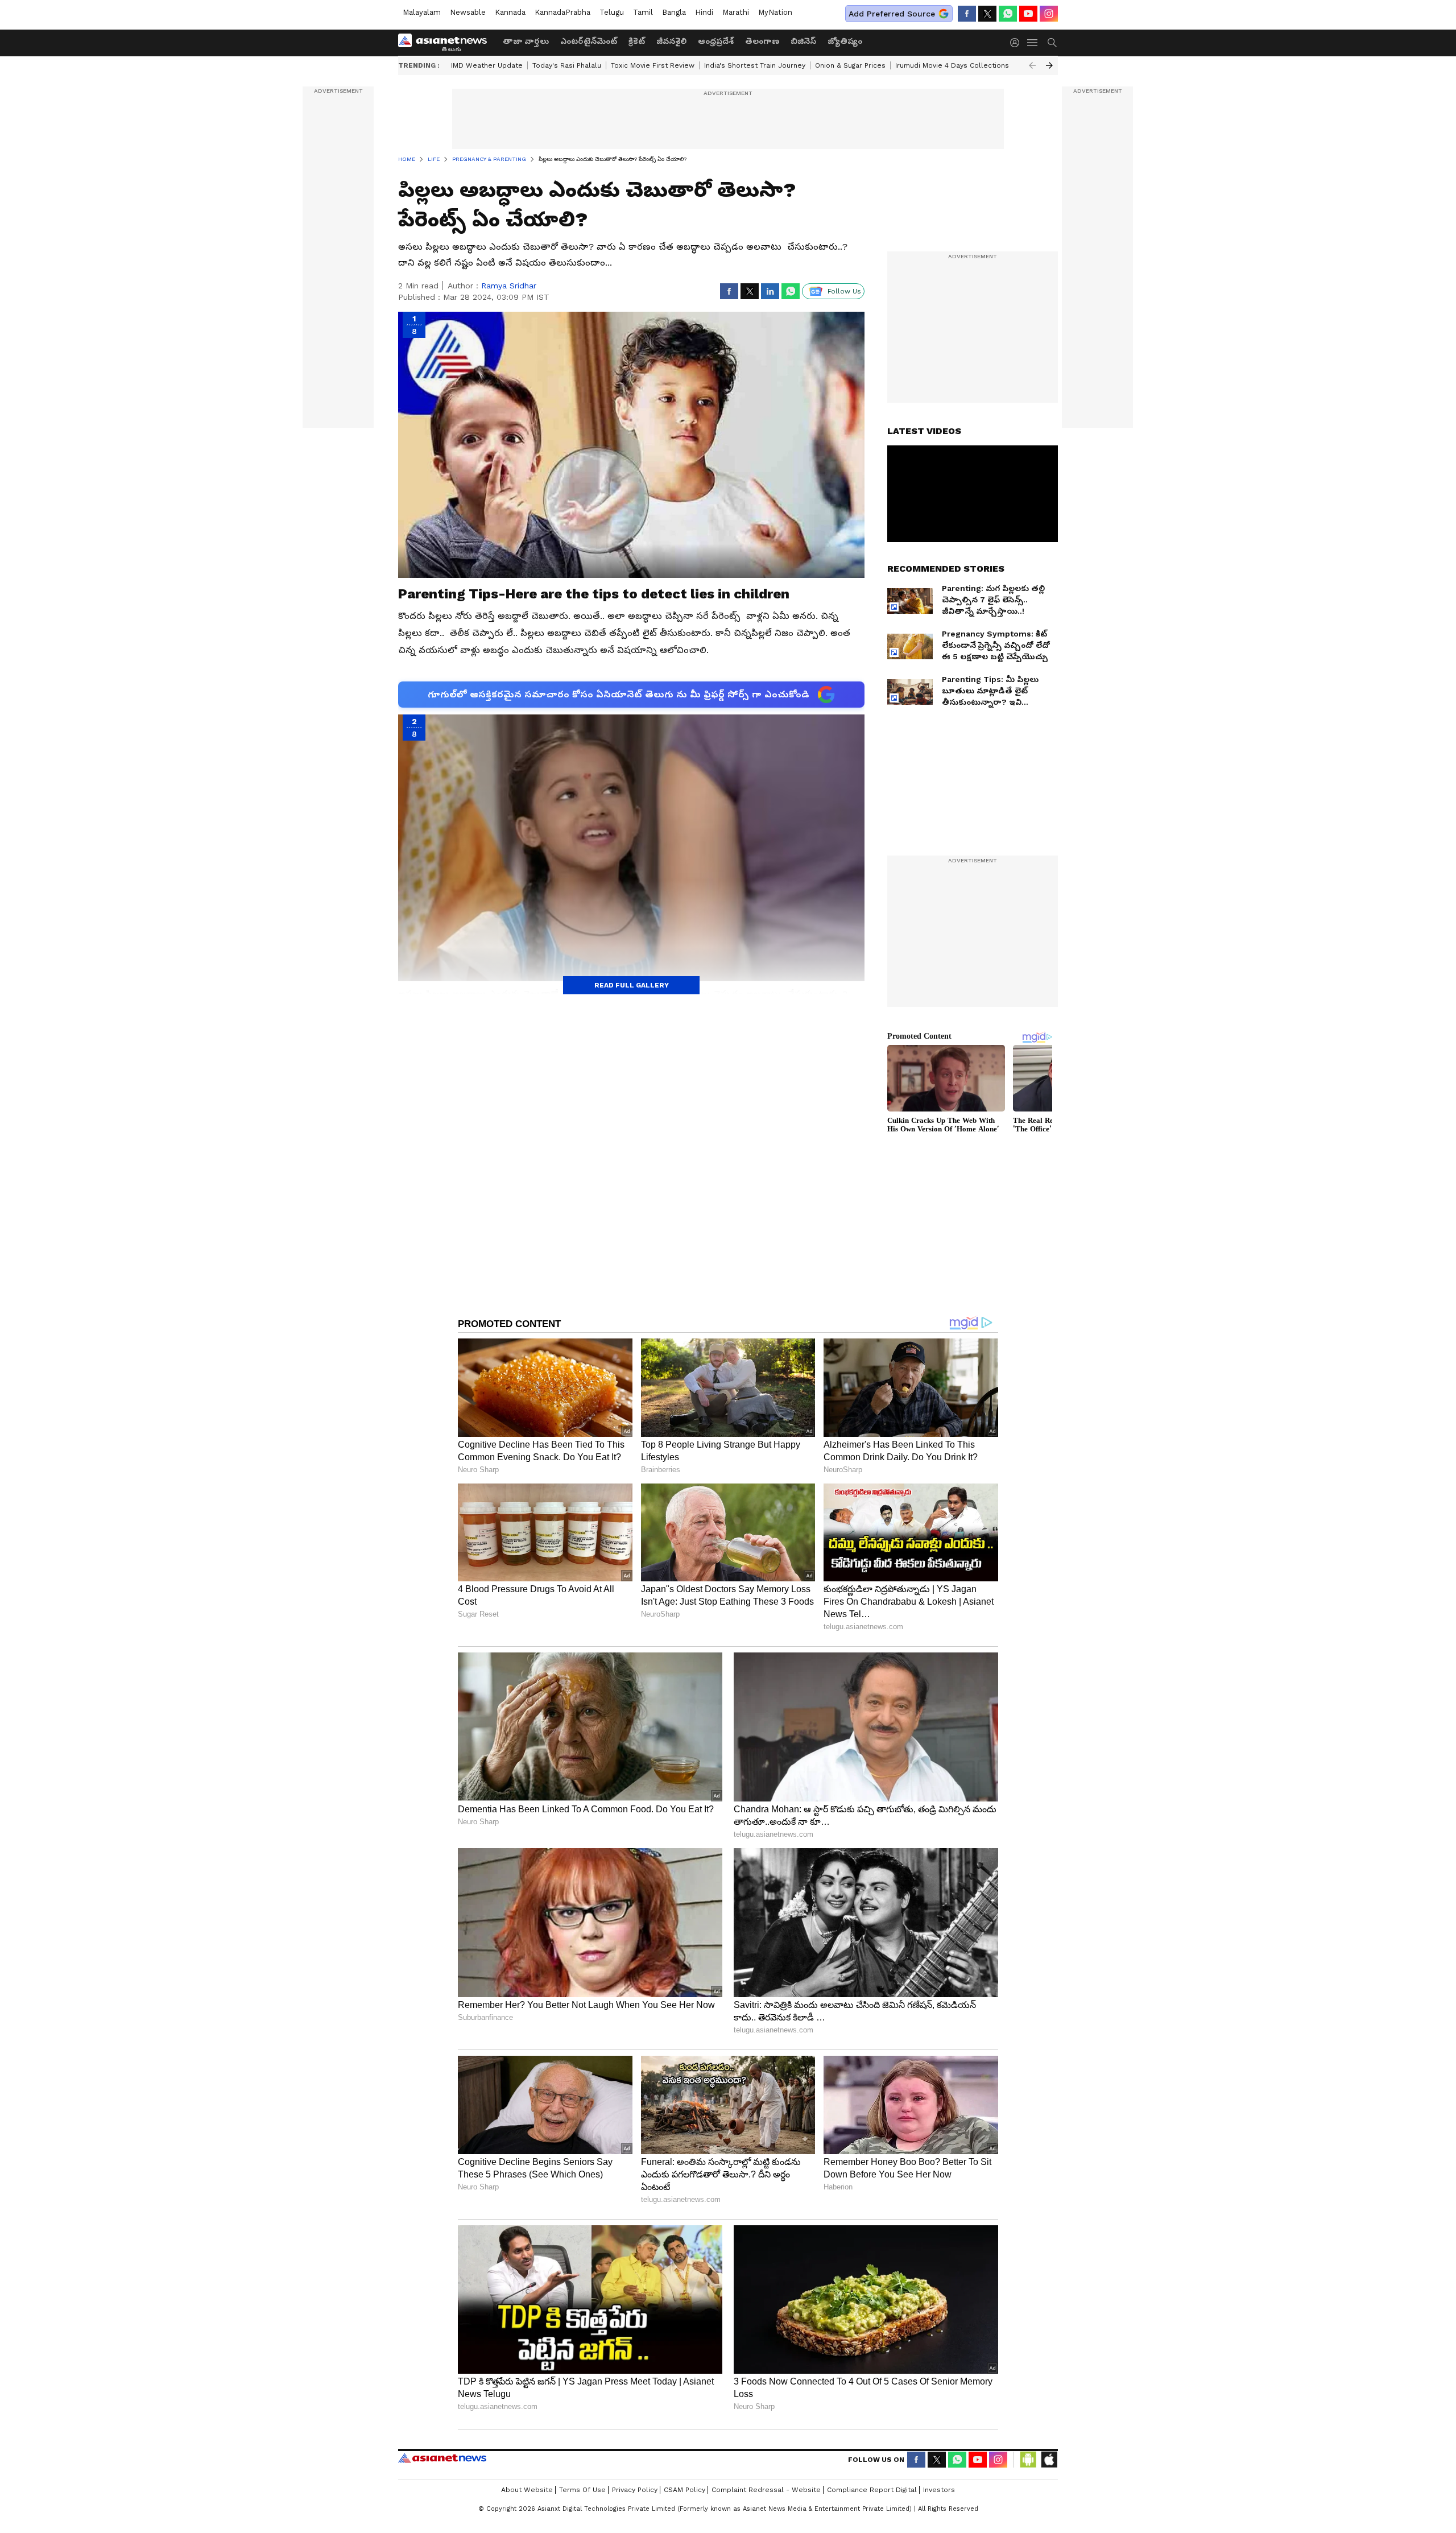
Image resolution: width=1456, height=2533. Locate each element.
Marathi (736, 12)
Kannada (510, 12)
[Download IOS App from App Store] (1049, 2460)
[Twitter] (987, 14)
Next (1049, 65)
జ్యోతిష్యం (845, 41)
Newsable (468, 12)
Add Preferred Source (892, 14)
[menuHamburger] (1033, 43)
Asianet (442, 2458)
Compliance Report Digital (872, 2490)
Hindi (704, 12)
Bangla (674, 12)
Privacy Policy (635, 2490)
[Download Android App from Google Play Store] (1028, 2460)
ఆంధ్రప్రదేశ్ (716, 41)
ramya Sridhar (509, 286)
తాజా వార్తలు (526, 41)
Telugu (612, 12)
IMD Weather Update (487, 65)
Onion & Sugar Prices (850, 65)
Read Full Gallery (632, 985)
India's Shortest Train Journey (755, 65)
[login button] (1017, 43)
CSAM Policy (684, 2490)
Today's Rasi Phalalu (567, 65)
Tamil (643, 12)
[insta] (1049, 14)
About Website (527, 2490)
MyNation (775, 12)
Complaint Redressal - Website (766, 2490)
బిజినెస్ (803, 41)
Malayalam (422, 12)
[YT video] (1028, 14)
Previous (1032, 65)
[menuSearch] (1052, 43)
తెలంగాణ (762, 41)
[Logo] (446, 43)
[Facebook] (967, 14)
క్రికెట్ (637, 41)
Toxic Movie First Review (653, 65)
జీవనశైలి (671, 41)
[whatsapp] (1008, 14)
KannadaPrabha (562, 12)
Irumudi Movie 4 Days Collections (952, 65)
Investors (939, 2490)
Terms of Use (582, 2490)
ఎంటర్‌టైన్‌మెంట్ (589, 41)
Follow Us (844, 291)
